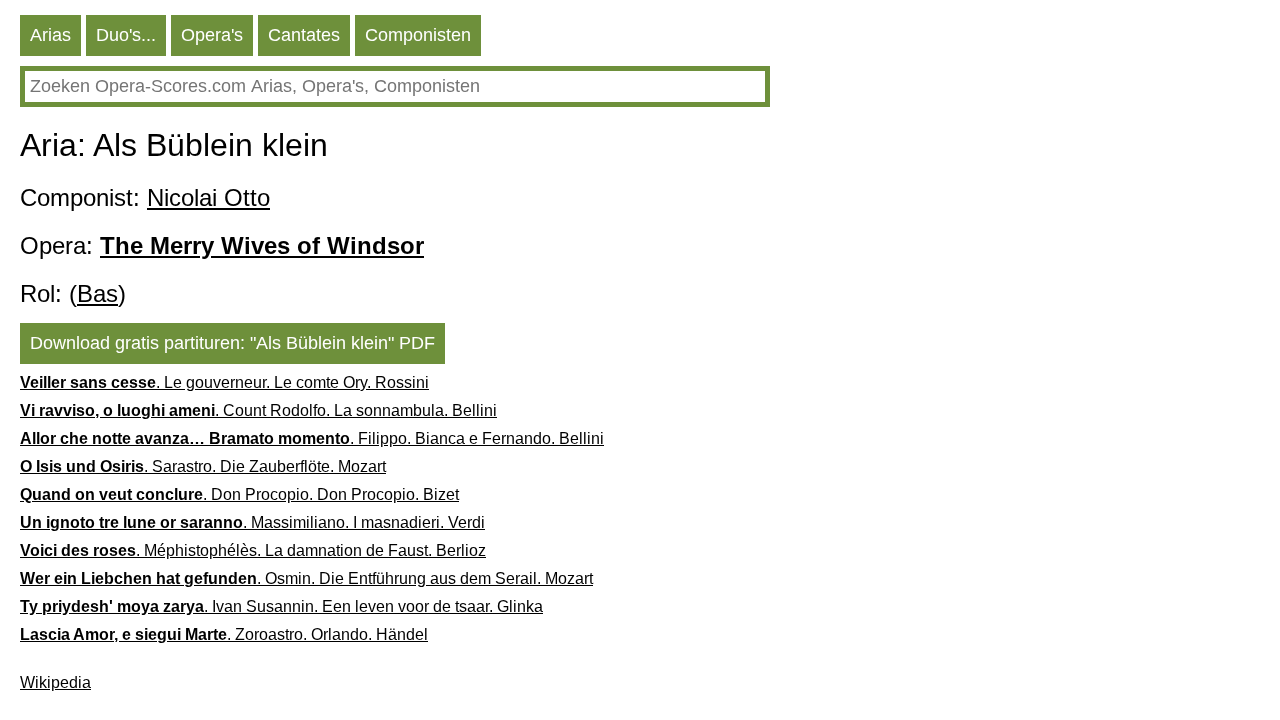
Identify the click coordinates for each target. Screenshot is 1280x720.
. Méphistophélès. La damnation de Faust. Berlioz (253, 550)
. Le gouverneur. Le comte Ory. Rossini (224, 382)
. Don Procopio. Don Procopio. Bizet (239, 494)
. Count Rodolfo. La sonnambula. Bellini (258, 410)
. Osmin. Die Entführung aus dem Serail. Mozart (306, 578)
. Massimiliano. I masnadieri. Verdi (252, 522)
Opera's (212, 35)
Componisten (418, 35)
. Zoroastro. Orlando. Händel (224, 634)
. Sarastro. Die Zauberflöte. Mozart (203, 466)
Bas (97, 293)
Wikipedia (55, 682)
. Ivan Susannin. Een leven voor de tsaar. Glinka (281, 606)
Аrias (50, 35)
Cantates (304, 35)
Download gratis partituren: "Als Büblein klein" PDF (232, 343)
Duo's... (126, 35)
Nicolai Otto (208, 197)
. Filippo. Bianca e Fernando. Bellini (312, 438)
